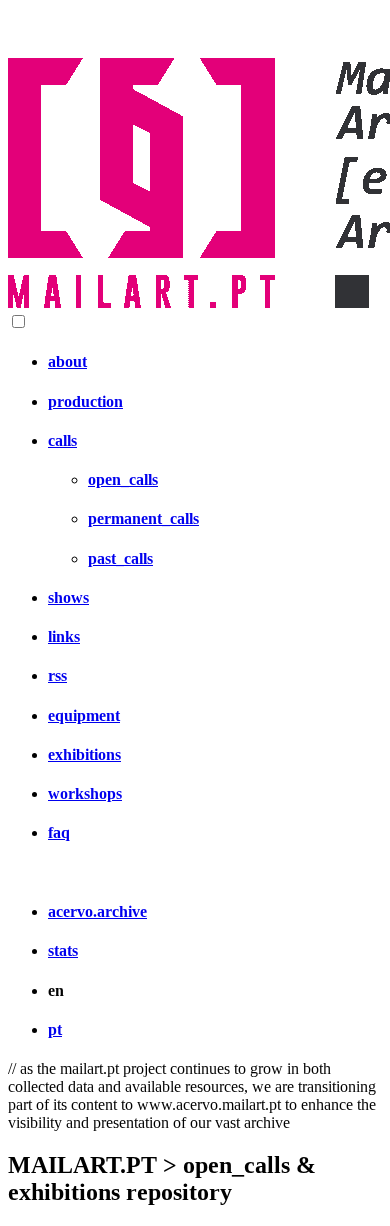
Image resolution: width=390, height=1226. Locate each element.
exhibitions (84, 754)
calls (62, 440)
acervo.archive (97, 911)
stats (63, 950)
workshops (85, 793)
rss (57, 675)
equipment (84, 715)
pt (55, 1029)
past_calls (120, 558)
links (64, 636)
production (85, 401)
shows (68, 597)
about (67, 361)
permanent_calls (143, 518)
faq (59, 832)
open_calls (123, 479)
